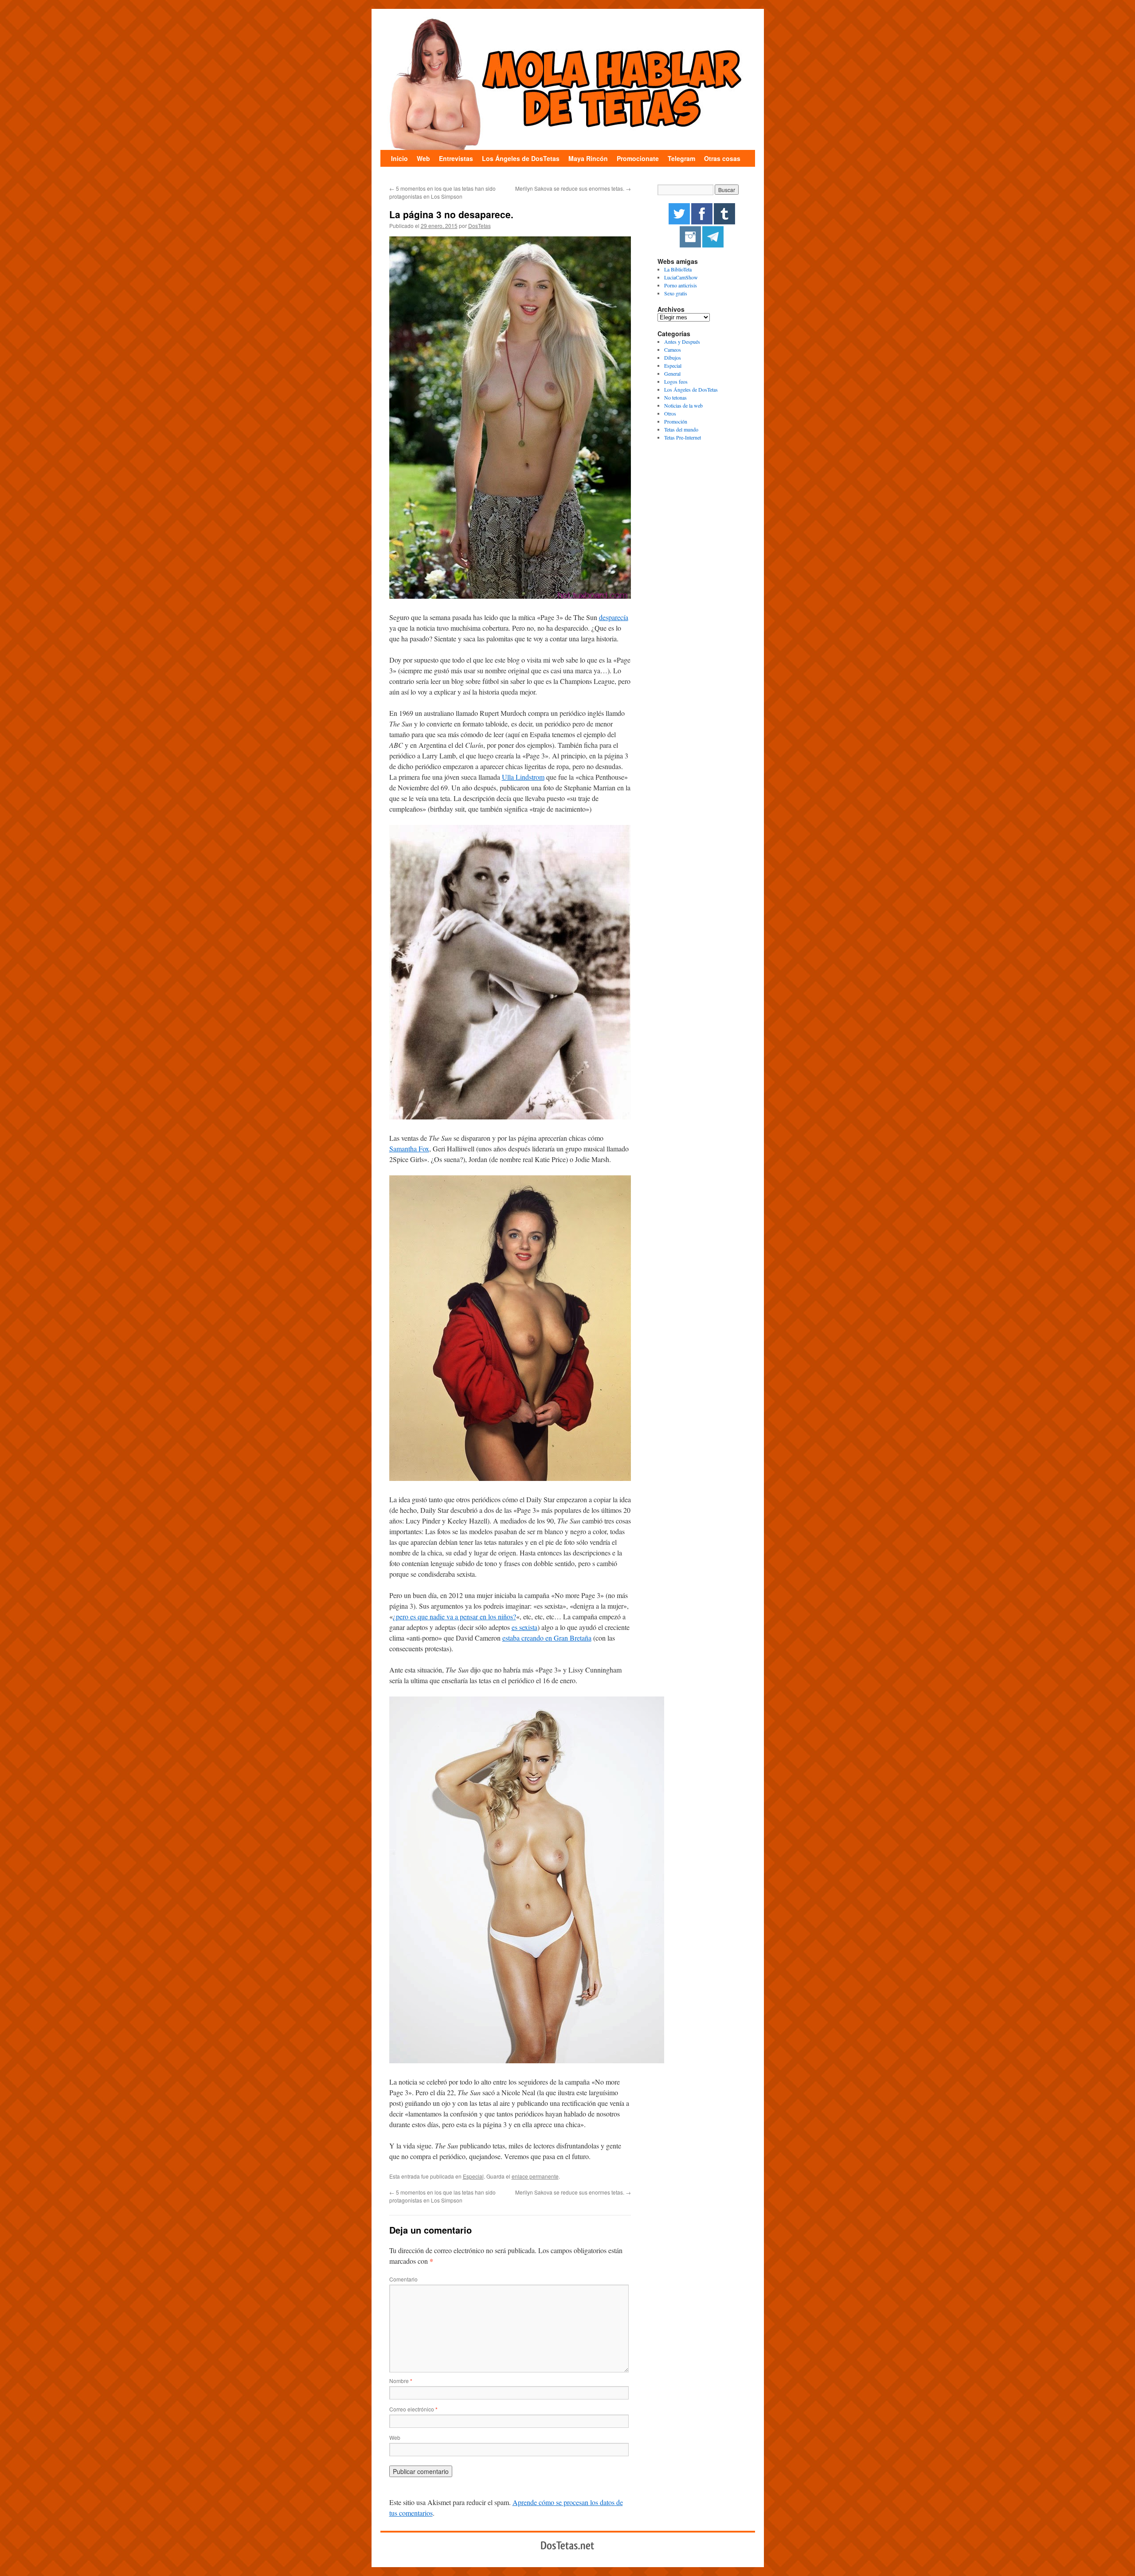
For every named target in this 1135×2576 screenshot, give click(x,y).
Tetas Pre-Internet (683, 437)
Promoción (676, 421)
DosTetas (479, 226)
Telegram (681, 158)
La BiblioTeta (678, 269)
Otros (670, 413)
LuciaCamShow (681, 277)
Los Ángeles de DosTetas (521, 158)
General (672, 373)
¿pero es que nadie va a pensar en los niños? (454, 1616)
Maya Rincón (588, 158)
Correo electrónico (413, 2409)
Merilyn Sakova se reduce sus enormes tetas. (573, 188)
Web (423, 158)
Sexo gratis (676, 293)
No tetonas (675, 397)
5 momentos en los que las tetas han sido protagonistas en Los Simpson (442, 192)
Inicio (399, 158)
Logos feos (676, 381)
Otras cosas (722, 158)
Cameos (673, 349)
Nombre (401, 2381)
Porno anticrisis (681, 285)
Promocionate (638, 158)
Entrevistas (456, 158)
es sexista (524, 1627)
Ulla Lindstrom (523, 777)
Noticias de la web (683, 405)
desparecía (614, 617)
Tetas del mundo (681, 429)
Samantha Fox (409, 1149)
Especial (473, 2176)
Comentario (403, 2279)
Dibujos (673, 357)
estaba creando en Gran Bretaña (547, 1638)
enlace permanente (535, 2176)
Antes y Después (682, 342)
